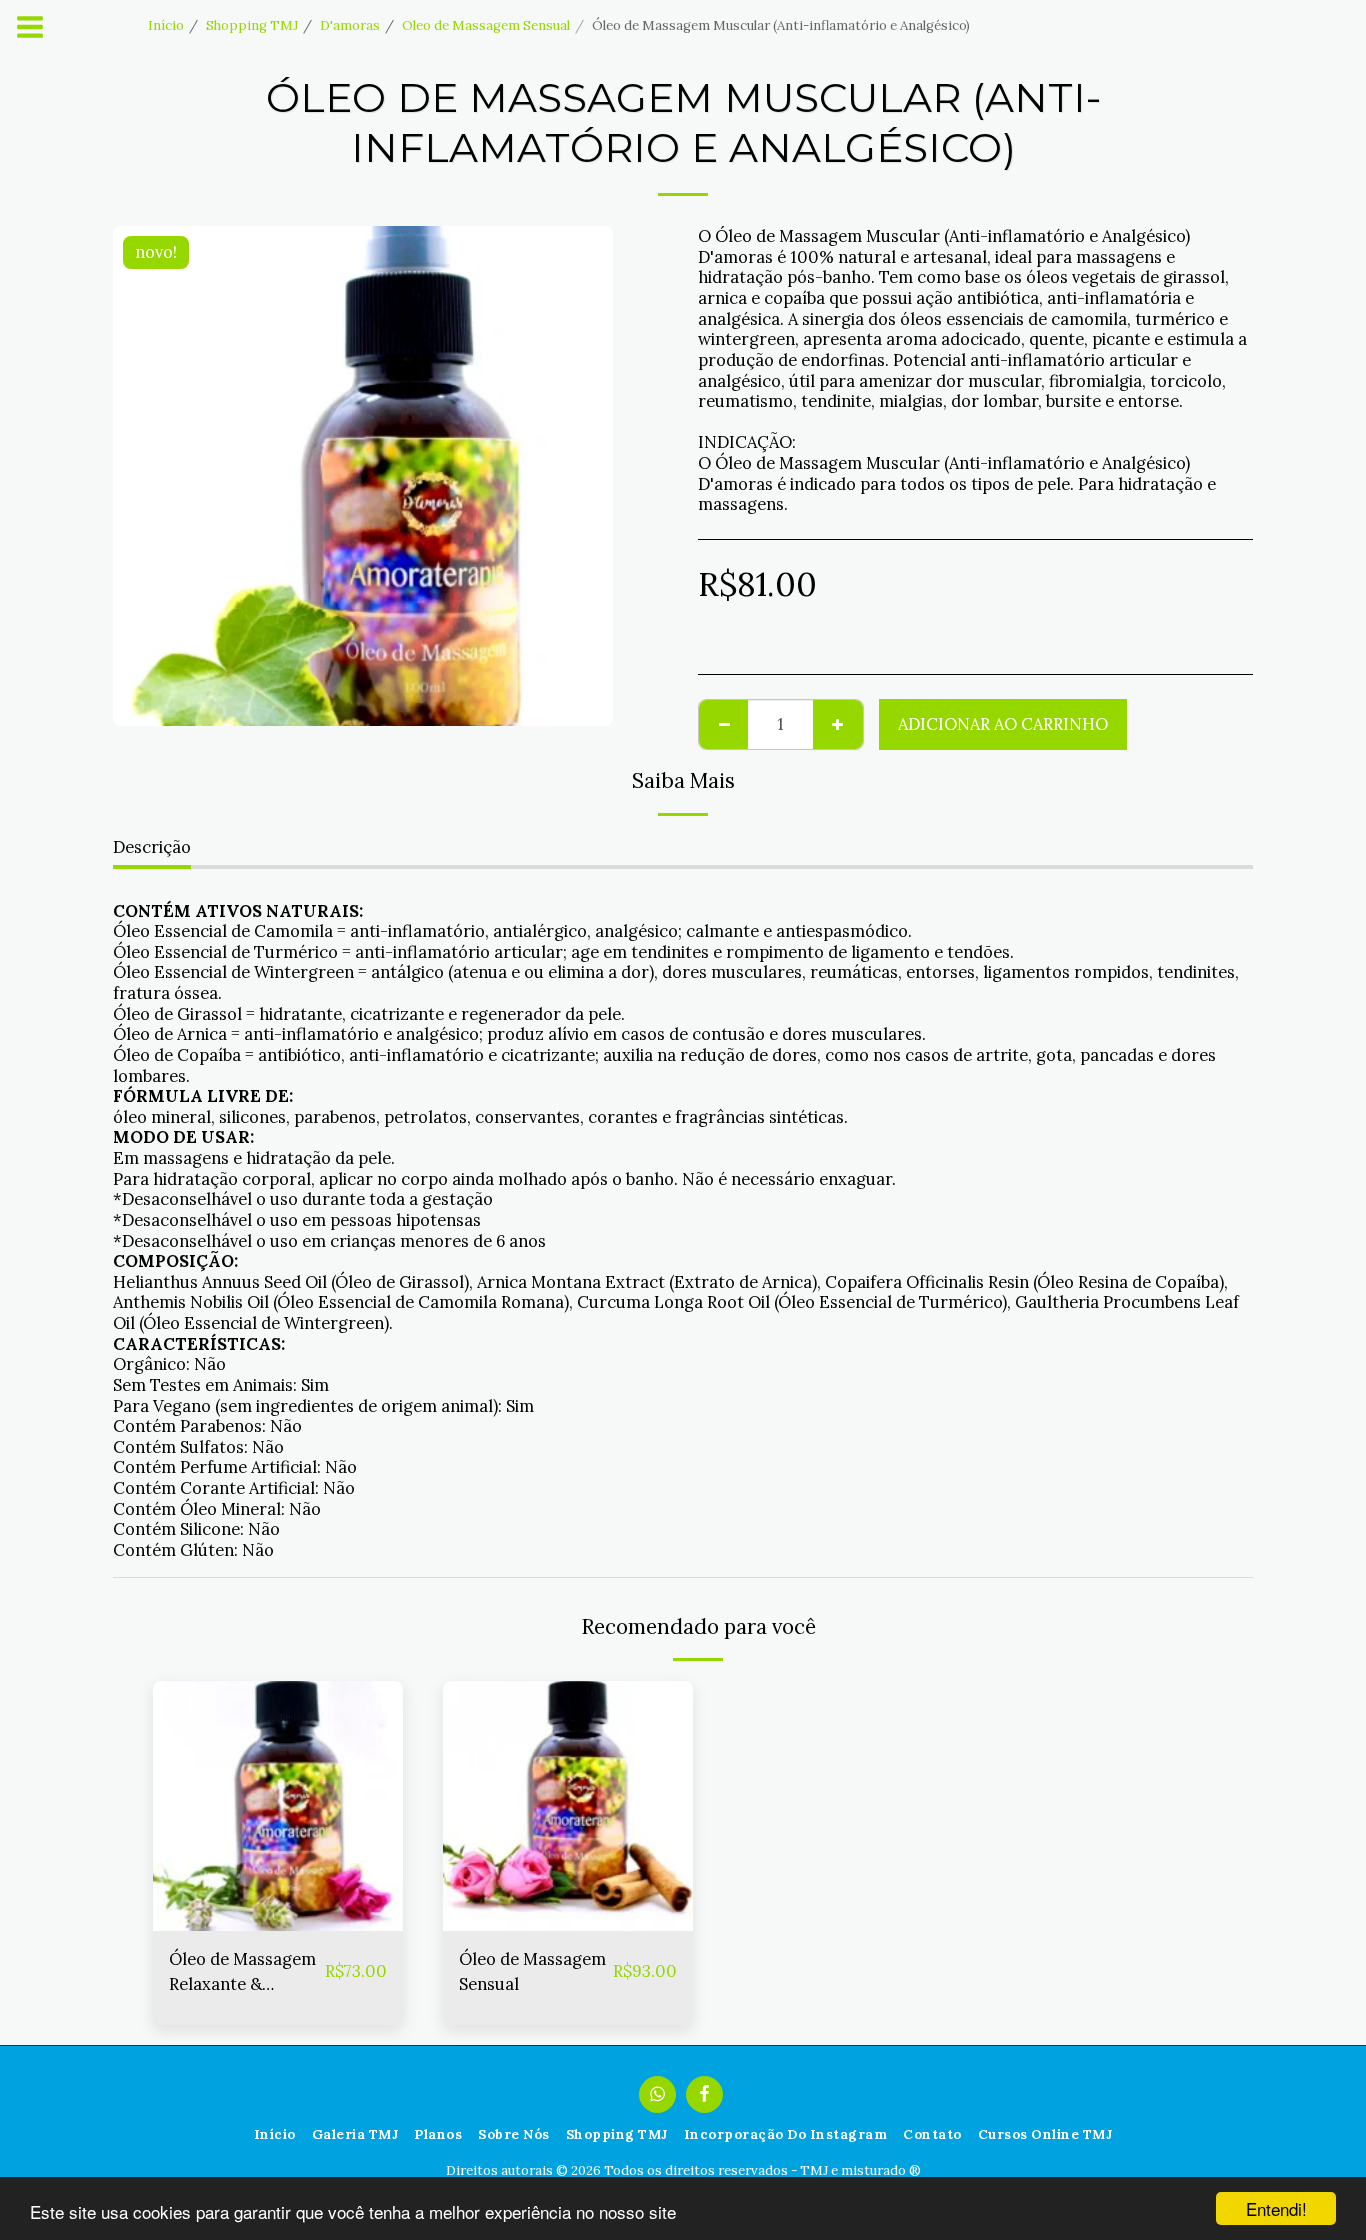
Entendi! (1276, 2208)
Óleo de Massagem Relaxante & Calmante (242, 1972)
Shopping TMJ (252, 25)
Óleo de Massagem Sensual (532, 1971)
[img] (278, 1806)
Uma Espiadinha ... (278, 1921)
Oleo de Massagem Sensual (486, 25)
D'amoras (350, 25)
